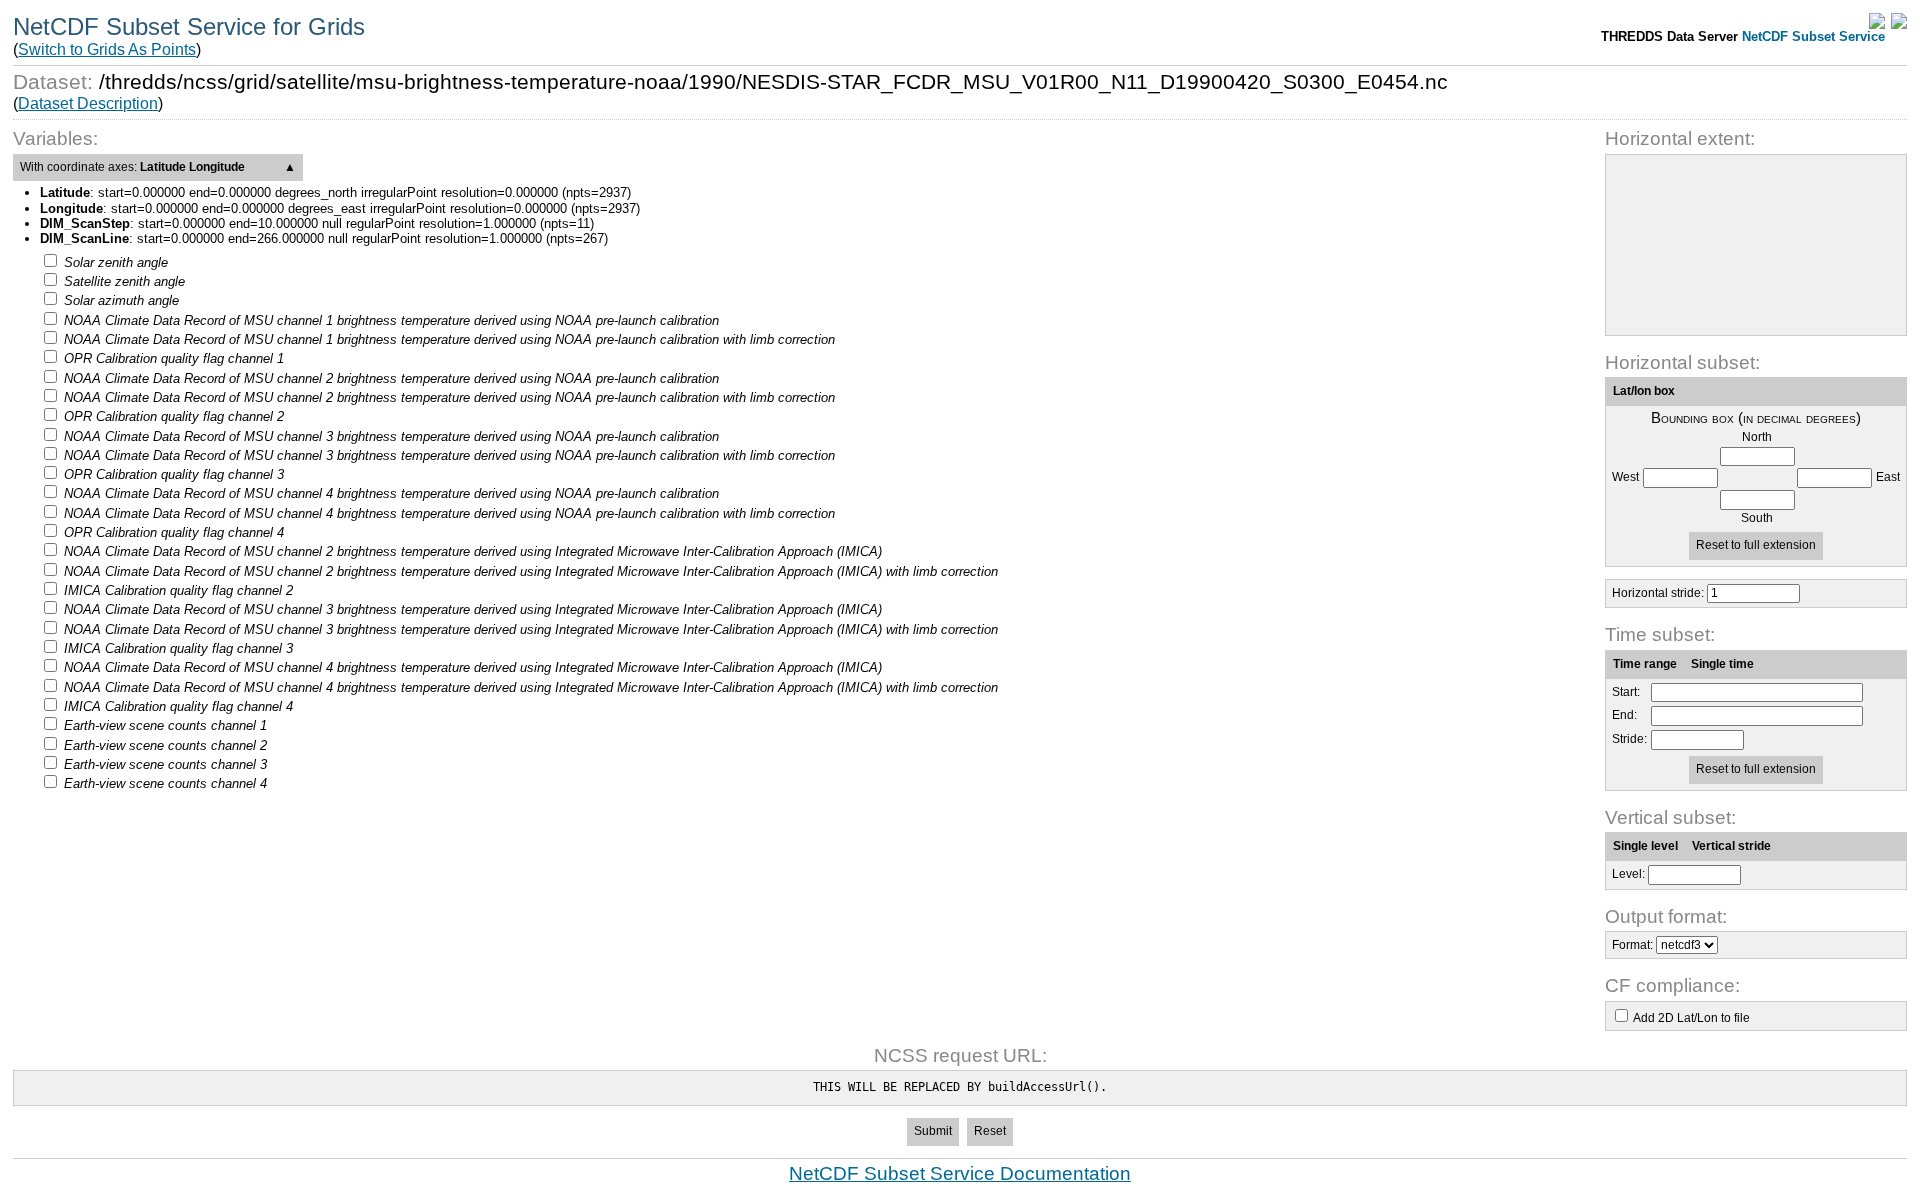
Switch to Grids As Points (107, 49)
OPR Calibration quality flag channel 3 (174, 474)
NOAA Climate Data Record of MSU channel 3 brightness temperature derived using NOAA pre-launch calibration (391, 436)
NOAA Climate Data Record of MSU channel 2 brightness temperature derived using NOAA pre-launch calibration (391, 378)
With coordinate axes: (158, 167)
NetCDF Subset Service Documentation (960, 1173)
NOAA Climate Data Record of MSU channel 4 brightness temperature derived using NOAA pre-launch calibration (391, 493)
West (1625, 477)
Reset (990, 1131)
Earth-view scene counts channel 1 (165, 725)
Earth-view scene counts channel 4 (165, 783)
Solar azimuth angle (121, 300)
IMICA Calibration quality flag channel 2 (178, 590)
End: (1624, 715)
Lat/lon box (1644, 391)
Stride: (1629, 739)
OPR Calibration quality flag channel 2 (174, 416)
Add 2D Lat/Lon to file (1691, 1018)
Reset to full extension (1756, 545)
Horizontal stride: (1658, 593)
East (1888, 477)
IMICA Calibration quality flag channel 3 (178, 648)
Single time (1722, 664)
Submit (933, 1131)
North (1757, 437)
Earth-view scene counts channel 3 (165, 764)
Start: (1626, 692)
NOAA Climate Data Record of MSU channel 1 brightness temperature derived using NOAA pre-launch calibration (391, 320)
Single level (1645, 846)
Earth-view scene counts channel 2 (165, 745)
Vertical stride (1731, 846)
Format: (1632, 945)
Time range (1645, 664)
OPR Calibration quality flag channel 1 (174, 358)
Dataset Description (88, 103)
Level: (1628, 874)
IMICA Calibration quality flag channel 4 (178, 706)
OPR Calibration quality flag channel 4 (174, 532)
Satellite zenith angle (124, 281)
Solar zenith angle (116, 262)
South (1757, 518)
